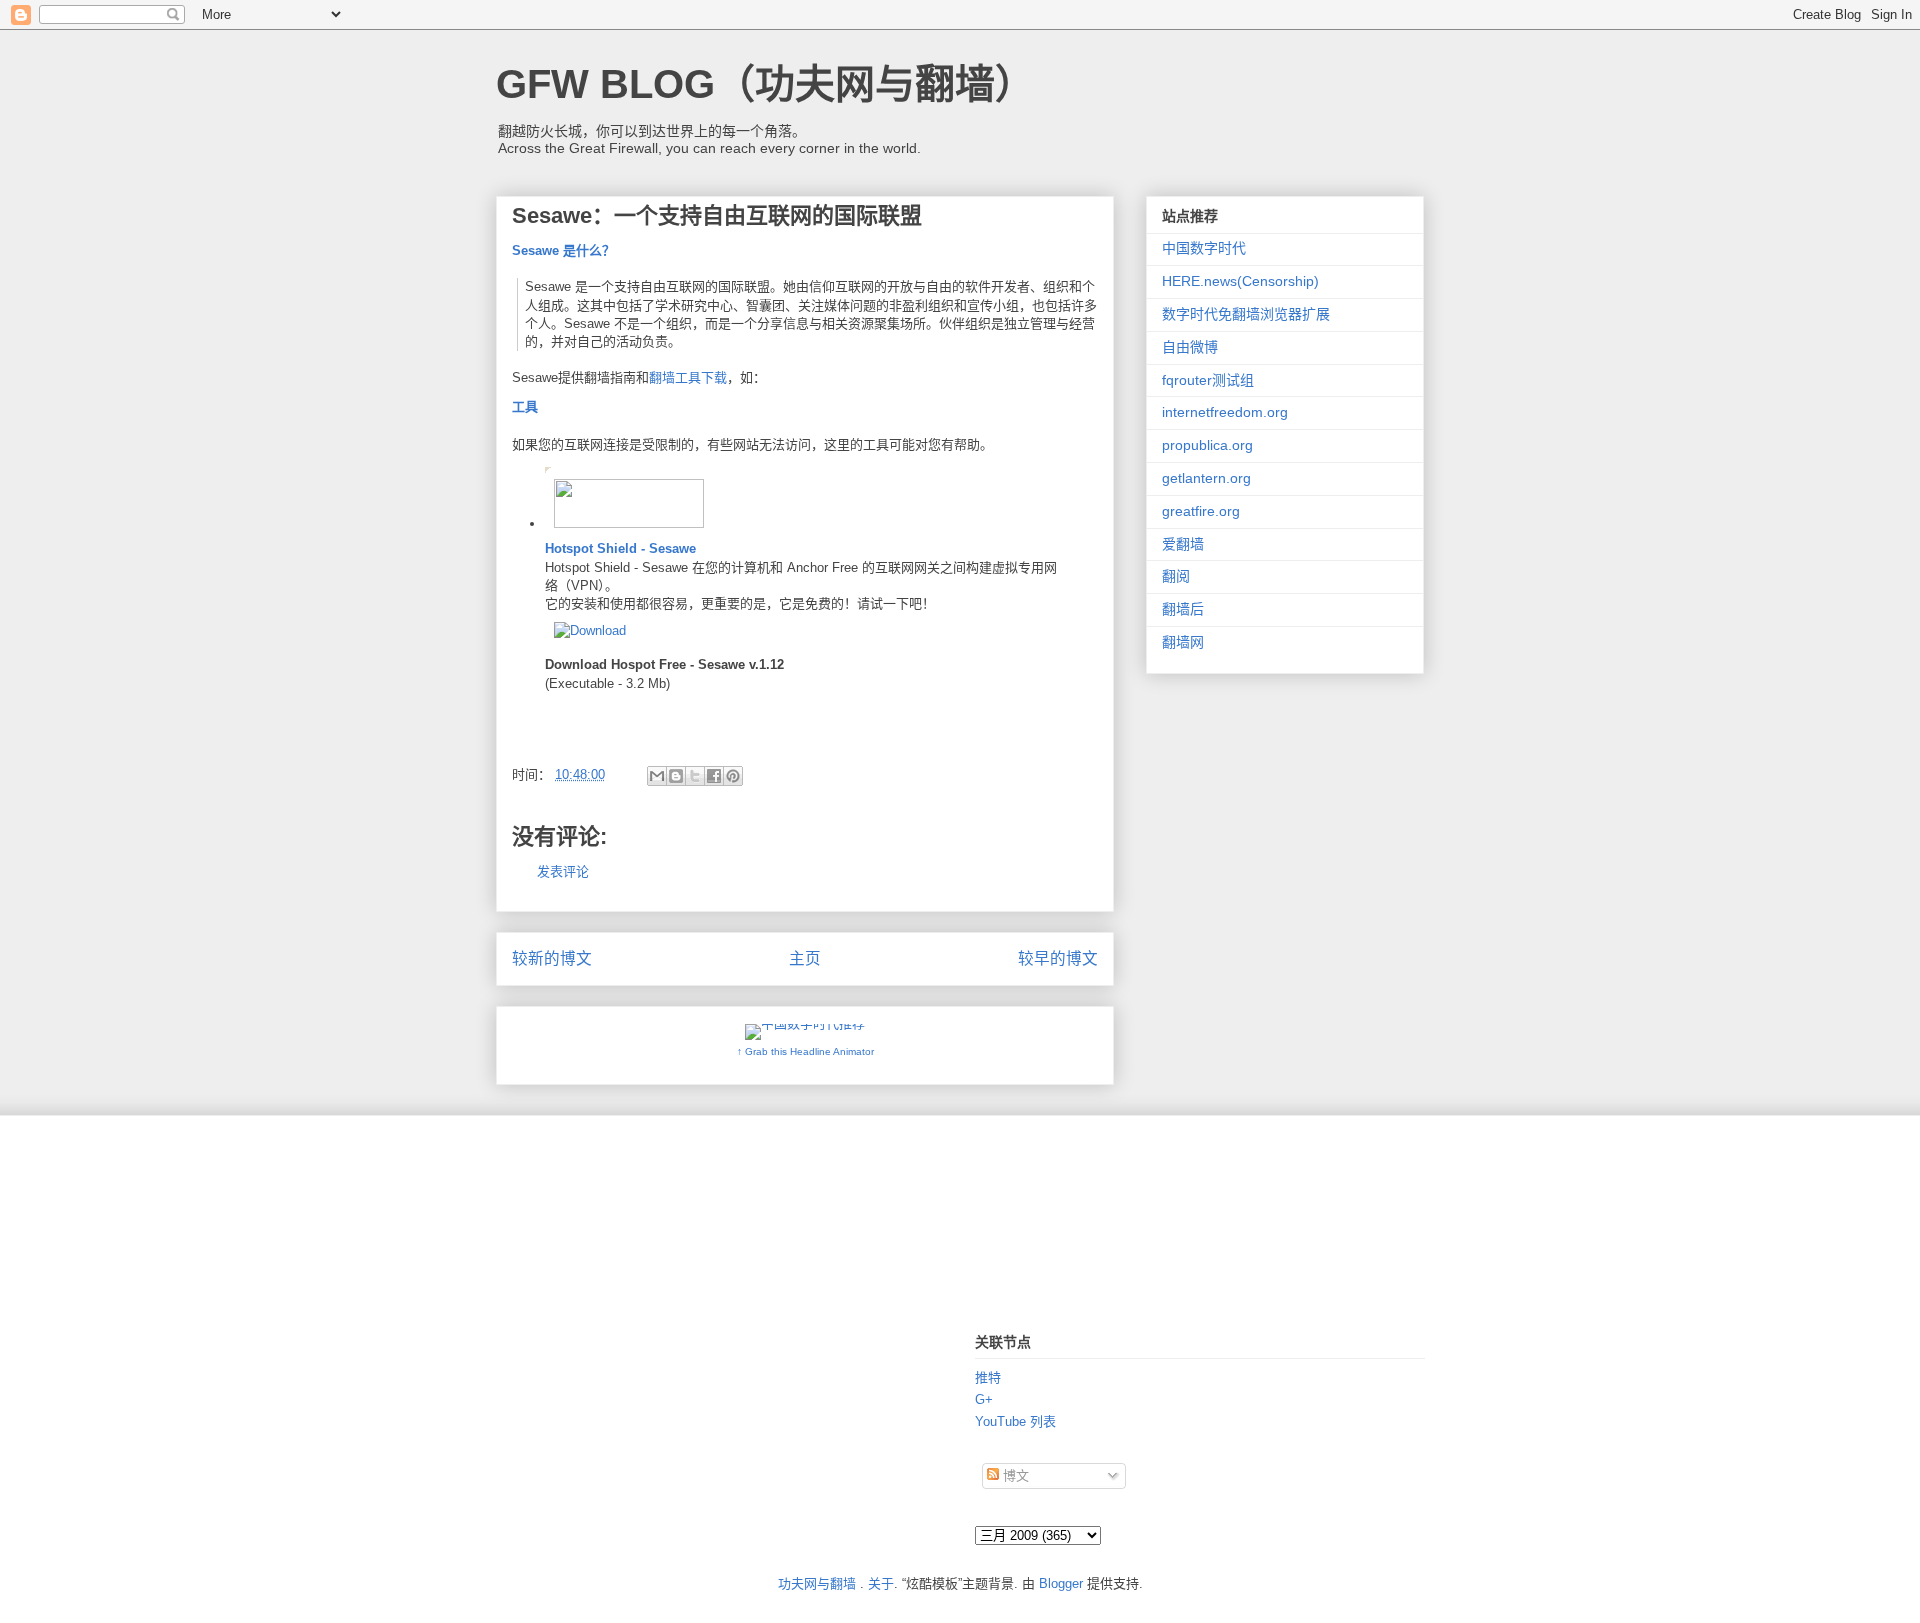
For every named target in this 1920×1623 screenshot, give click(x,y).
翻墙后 (1183, 609)
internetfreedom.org (1225, 412)
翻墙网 (1183, 642)
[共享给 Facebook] (714, 776)
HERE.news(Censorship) (1240, 281)
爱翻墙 (1183, 544)
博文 (1014, 1475)
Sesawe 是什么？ (563, 250)
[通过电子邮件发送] (657, 776)
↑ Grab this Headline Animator (805, 1051)
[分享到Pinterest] (733, 776)
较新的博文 (552, 958)
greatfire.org (1201, 511)
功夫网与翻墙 (817, 1583)
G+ (984, 1399)
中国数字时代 (1204, 248)
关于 (881, 1583)
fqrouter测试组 (1208, 380)
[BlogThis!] (676, 776)
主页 (805, 958)
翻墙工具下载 (688, 377)
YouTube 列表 (1015, 1421)
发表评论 (563, 871)
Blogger (1061, 1583)
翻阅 (1176, 576)
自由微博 (1190, 347)
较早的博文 (1058, 958)
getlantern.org (1206, 478)
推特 (988, 1377)
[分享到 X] (695, 776)
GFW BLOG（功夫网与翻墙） (765, 84)
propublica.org (1207, 445)
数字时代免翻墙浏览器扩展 (1246, 314)
